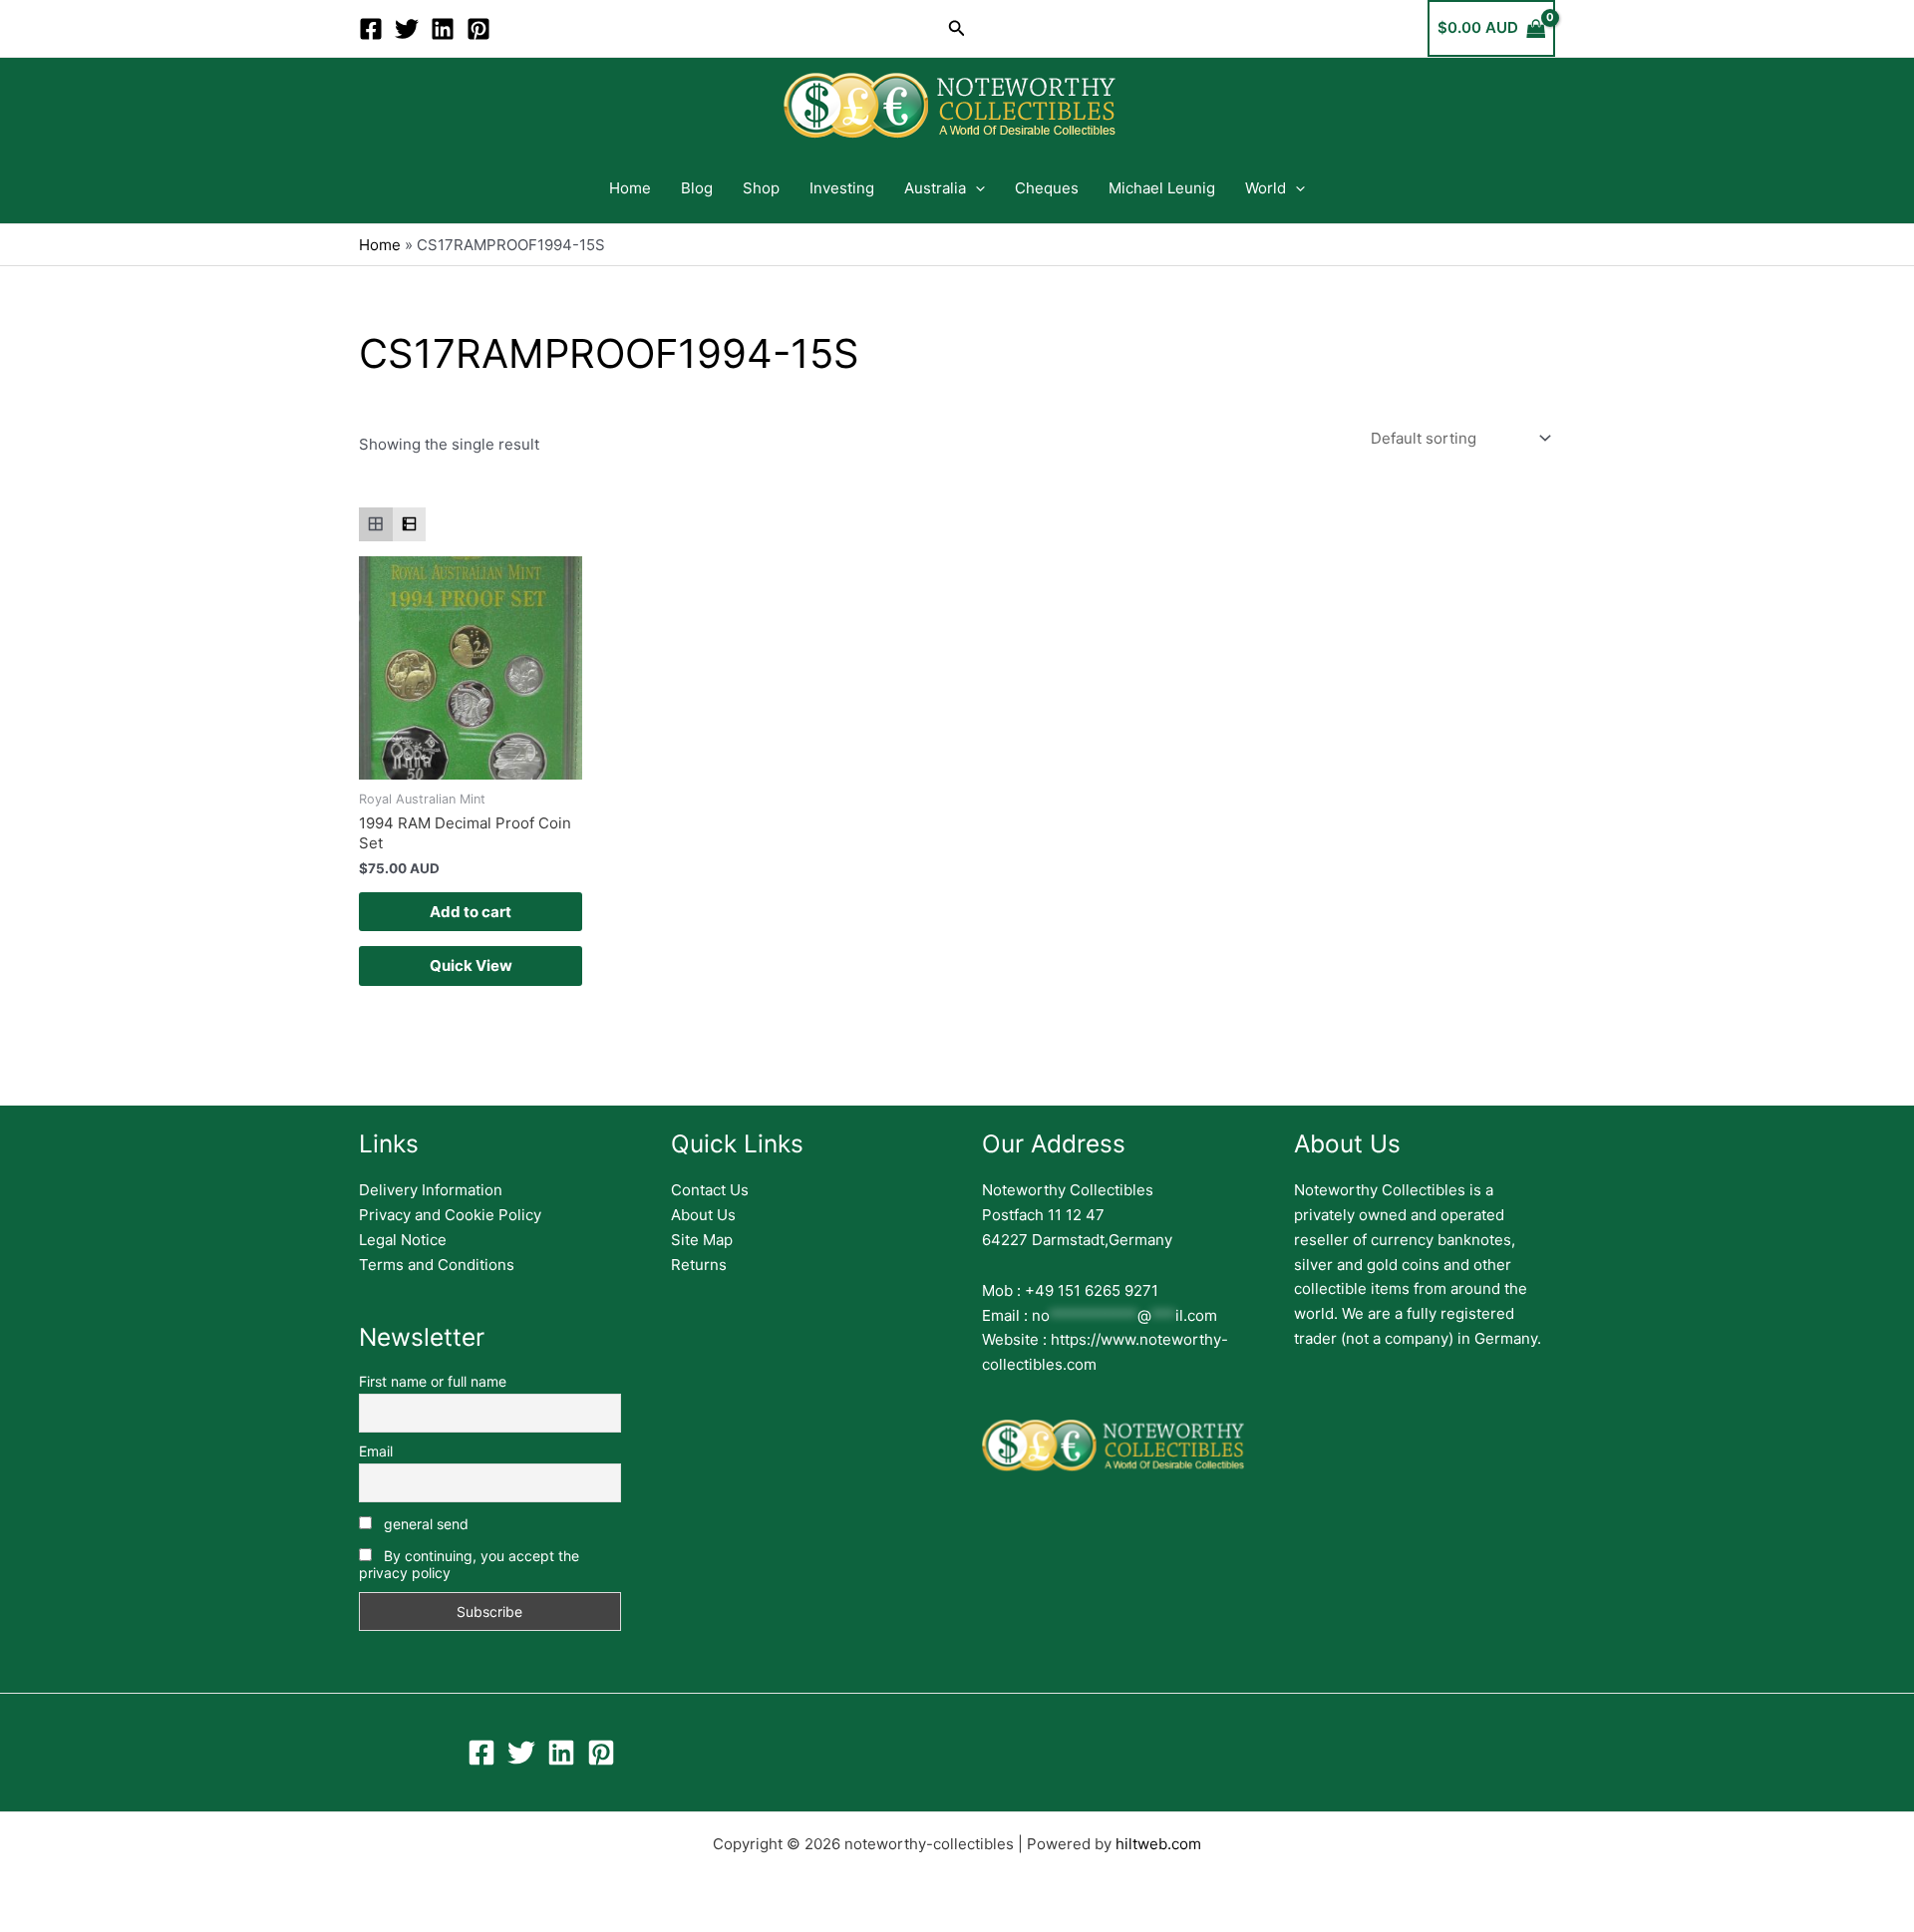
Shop (761, 188)
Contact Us (710, 1190)
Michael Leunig (1162, 188)
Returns (699, 1265)
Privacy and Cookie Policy (450, 1215)
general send (424, 1524)
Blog (697, 188)
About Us (703, 1215)
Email (376, 1451)
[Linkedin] (443, 29)
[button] (957, 28)
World (1266, 188)
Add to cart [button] (471, 912)
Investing (842, 188)
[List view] (410, 524)
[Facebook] (371, 29)
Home (630, 188)
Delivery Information (431, 1190)
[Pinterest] (478, 29)
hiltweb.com (1158, 1844)
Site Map (702, 1240)
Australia (935, 188)
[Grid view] (376, 524)
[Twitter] (407, 29)
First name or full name (433, 1381)
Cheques (1047, 188)
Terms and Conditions (437, 1265)
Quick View (471, 966)
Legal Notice (403, 1240)
